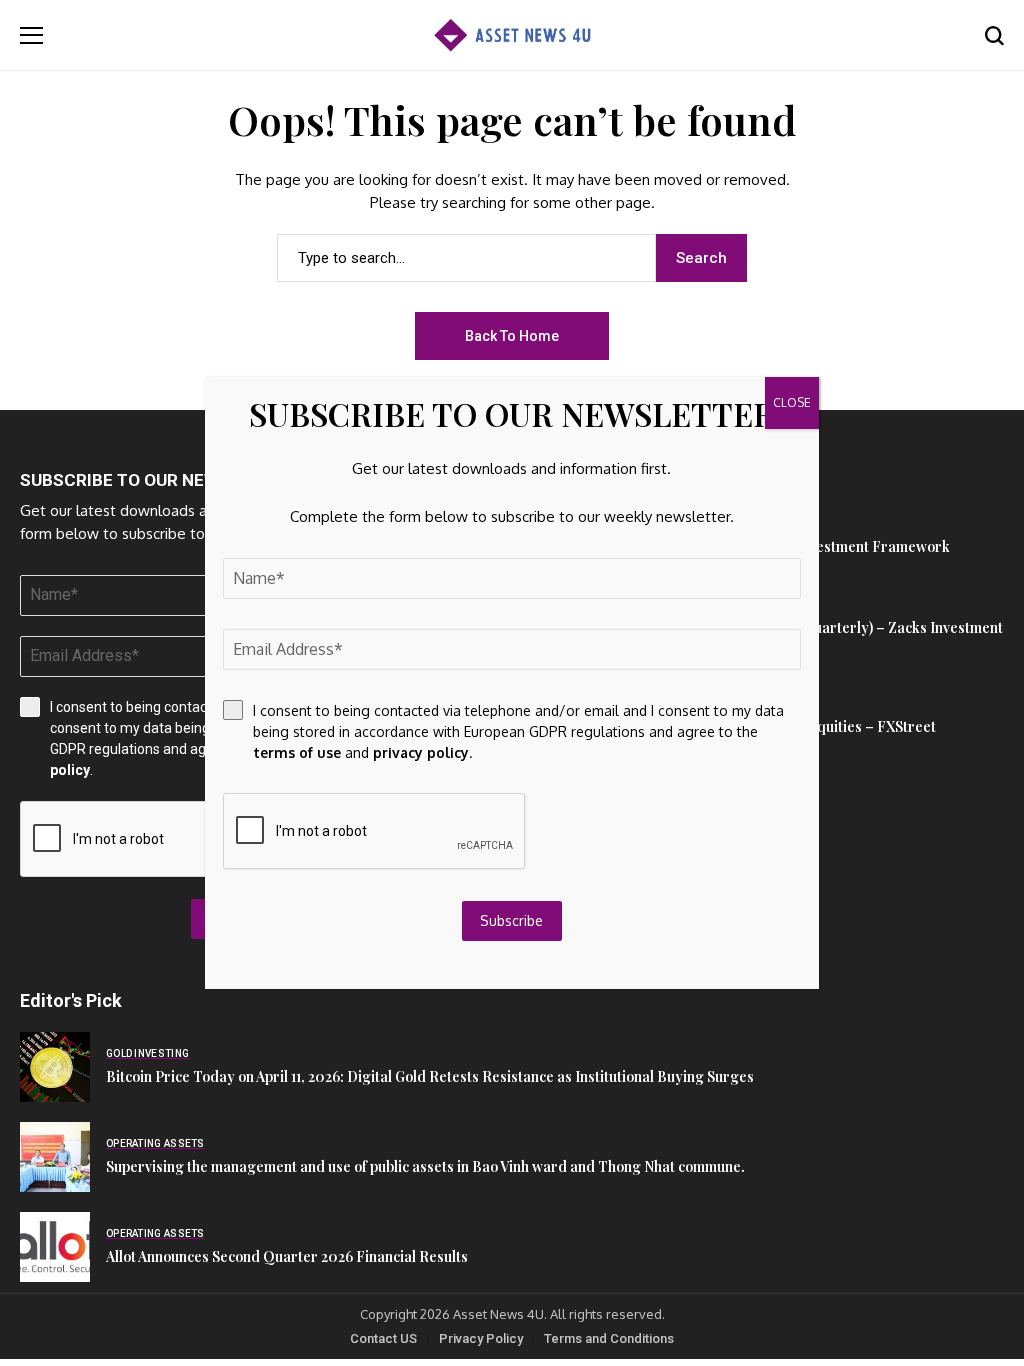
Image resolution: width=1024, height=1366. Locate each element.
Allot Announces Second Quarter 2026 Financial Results (287, 1256)
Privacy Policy (481, 1338)
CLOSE (792, 402)
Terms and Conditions (609, 1338)
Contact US (383, 1338)
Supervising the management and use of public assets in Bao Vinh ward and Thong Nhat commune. (425, 1166)
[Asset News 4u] (512, 35)
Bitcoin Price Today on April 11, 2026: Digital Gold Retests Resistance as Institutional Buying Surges (430, 1076)
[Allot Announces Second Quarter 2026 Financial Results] (55, 1247)
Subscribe (511, 920)
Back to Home (512, 336)
